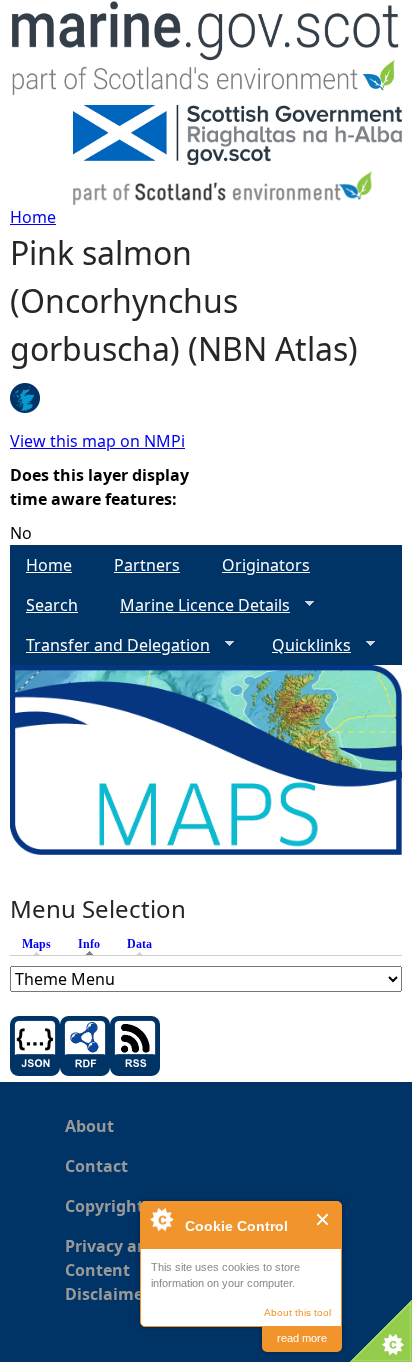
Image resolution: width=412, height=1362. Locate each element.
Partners (147, 565)
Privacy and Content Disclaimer (111, 1270)
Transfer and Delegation (110, 645)
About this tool (297, 1312)
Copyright (104, 1206)
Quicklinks (303, 645)
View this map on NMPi (97, 441)
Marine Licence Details (197, 605)
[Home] (206, 52)
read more (302, 1338)
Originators (266, 565)
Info (94, 944)
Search (52, 605)
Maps (36, 944)
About (89, 1126)
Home (33, 217)
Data (139, 944)
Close (323, 1219)
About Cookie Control (161, 1219)
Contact (96, 1166)
